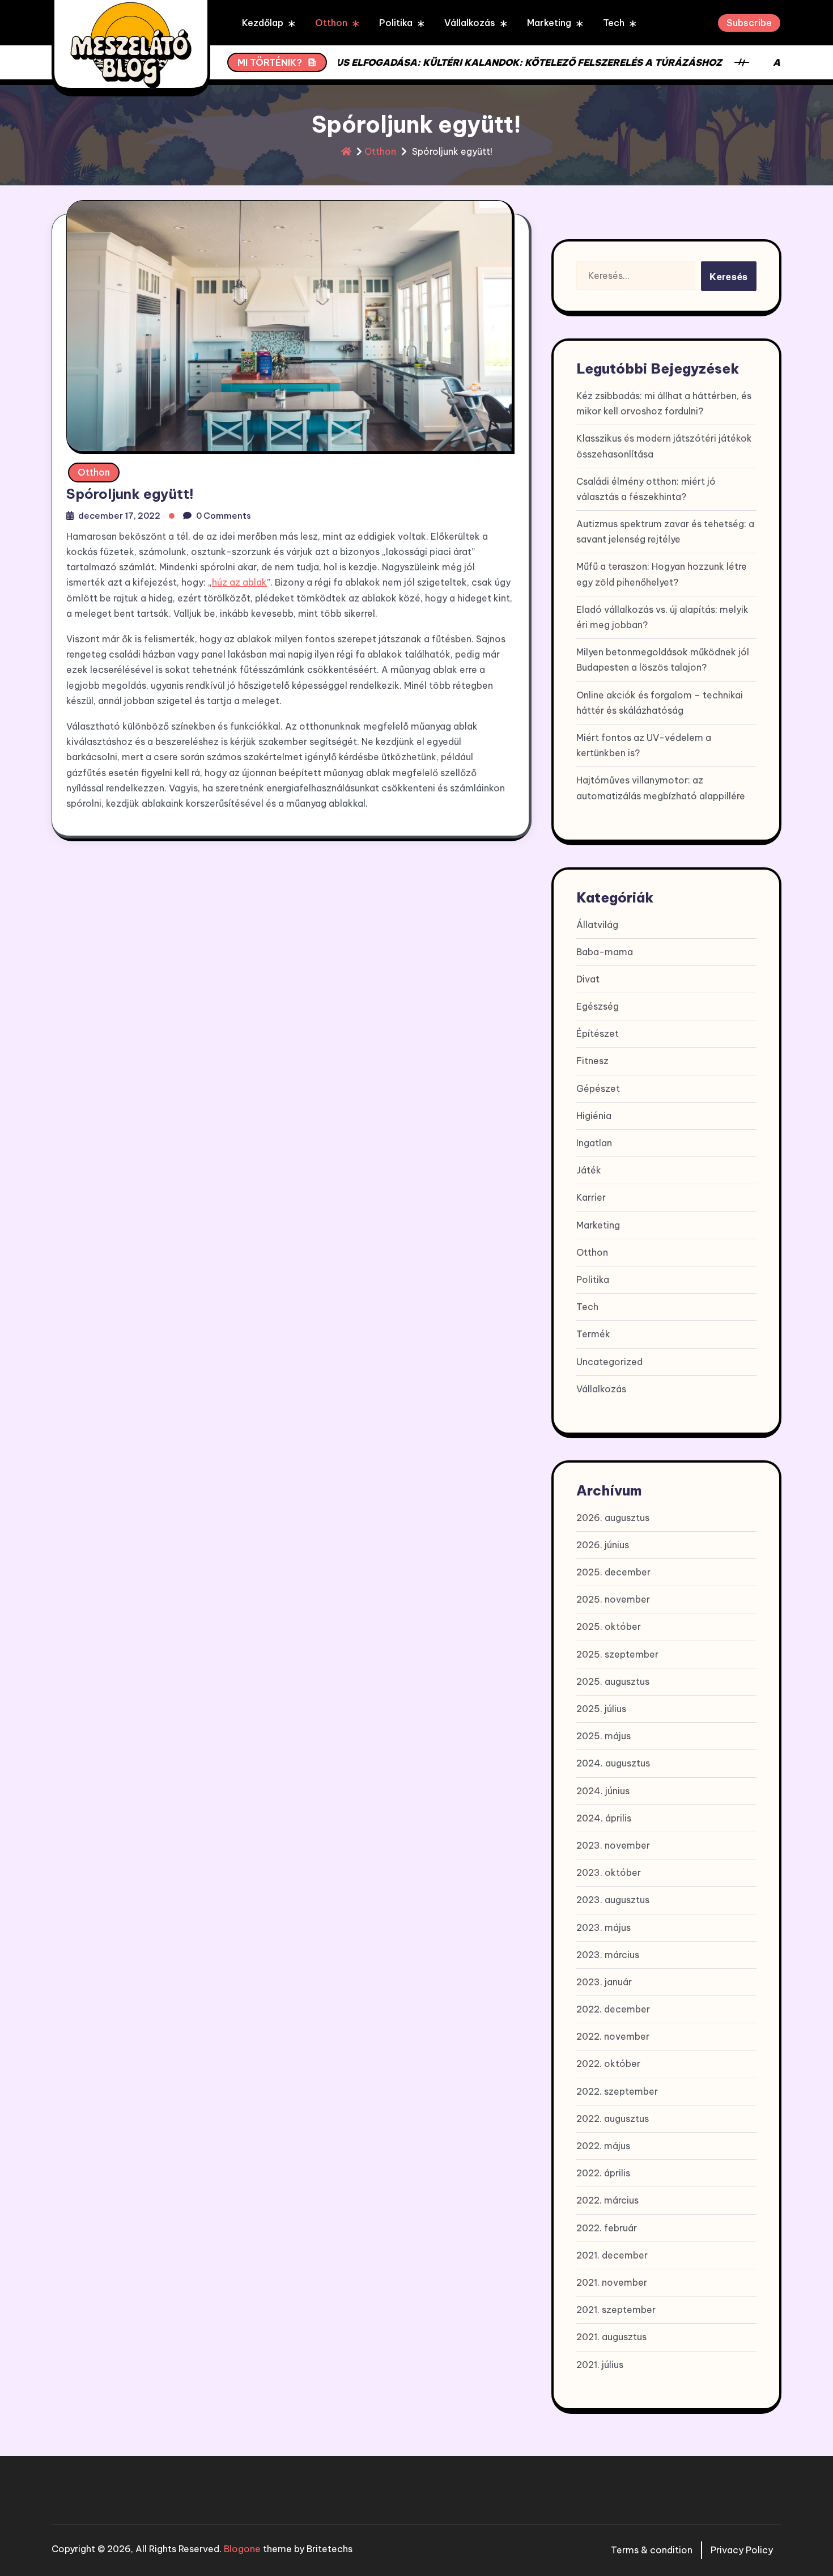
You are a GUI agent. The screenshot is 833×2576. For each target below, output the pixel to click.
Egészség (598, 1006)
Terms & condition (652, 2550)
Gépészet (598, 1088)
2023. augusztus (613, 1900)
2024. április (604, 1818)
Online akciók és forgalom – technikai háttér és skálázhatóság (660, 703)
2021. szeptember (616, 2310)
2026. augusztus (613, 1518)
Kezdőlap (263, 23)
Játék (589, 1170)
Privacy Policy (742, 2550)
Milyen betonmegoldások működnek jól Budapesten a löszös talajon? (663, 660)
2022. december (613, 2009)
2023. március (608, 1955)
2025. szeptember (617, 1654)
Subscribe (749, 23)
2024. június (603, 1791)
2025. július (601, 1709)
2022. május (603, 2146)
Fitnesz (592, 1061)
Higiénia (594, 1116)
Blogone (242, 2549)
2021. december (612, 2255)
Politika (396, 23)
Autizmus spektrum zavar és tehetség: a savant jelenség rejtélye (665, 531)
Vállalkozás (470, 23)
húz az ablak (239, 582)
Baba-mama (605, 952)
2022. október (608, 2064)
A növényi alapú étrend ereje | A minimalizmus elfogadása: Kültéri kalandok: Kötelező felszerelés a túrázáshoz (382, 62)
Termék (593, 1334)
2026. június (603, 1545)
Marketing (549, 23)
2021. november (612, 2282)
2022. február (607, 2228)
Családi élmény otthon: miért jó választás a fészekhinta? (646, 489)
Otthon (331, 23)
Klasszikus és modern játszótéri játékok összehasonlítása (664, 446)
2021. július (600, 2365)
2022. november (613, 2036)
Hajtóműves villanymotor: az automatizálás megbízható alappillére (661, 788)
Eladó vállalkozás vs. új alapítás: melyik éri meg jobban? (662, 617)
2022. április (603, 2173)
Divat (588, 979)
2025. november (613, 1599)
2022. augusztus (613, 2119)
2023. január (604, 1982)
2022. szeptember (617, 2091)
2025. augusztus (613, 1681)
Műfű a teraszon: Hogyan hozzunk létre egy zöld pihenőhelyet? (662, 574)
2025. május (603, 1736)
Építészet (598, 1033)
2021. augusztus (611, 2337)
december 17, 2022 (119, 516)
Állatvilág (597, 925)
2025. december (613, 1572)
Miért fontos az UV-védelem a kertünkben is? (644, 745)
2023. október (609, 1872)
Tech (614, 23)
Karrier (591, 1197)
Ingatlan (594, 1143)
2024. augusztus (613, 1763)
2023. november (613, 1845)
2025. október (609, 1626)
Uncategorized (609, 1362)
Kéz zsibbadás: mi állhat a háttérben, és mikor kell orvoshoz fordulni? (664, 403)
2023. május (603, 1927)
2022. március (607, 2200)
